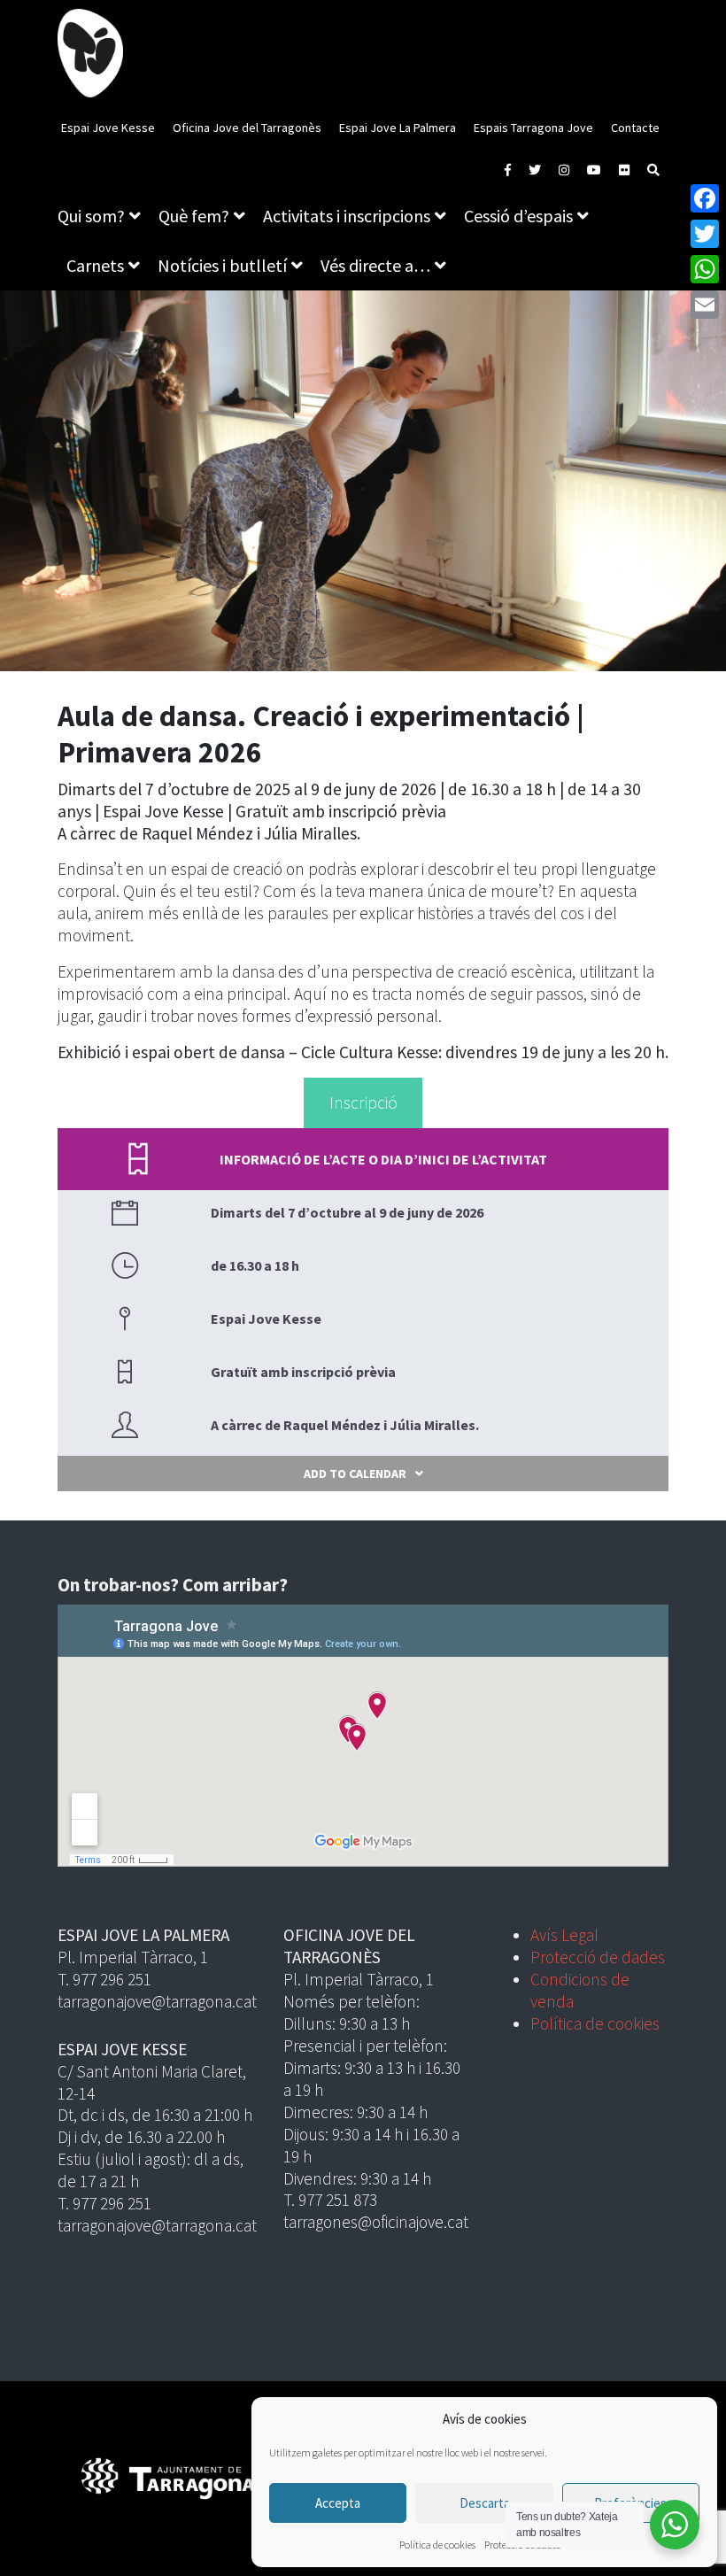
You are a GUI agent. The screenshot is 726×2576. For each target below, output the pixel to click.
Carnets (95, 265)
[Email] (705, 305)
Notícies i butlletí (222, 265)
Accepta (338, 2503)
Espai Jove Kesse (108, 128)
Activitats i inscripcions (347, 216)
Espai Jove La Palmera (398, 128)
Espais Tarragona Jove (533, 128)
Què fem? (194, 216)
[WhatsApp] (705, 269)
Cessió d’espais (518, 216)
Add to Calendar (355, 1474)
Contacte (635, 128)
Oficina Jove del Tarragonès (247, 128)
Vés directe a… (375, 265)
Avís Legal (564, 1935)
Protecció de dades (598, 1957)
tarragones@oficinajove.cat (376, 2222)
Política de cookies (437, 2545)
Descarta (485, 2503)
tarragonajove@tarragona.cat (157, 2001)
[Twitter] (705, 234)
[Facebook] (705, 198)
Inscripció (363, 1102)
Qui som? (91, 216)
